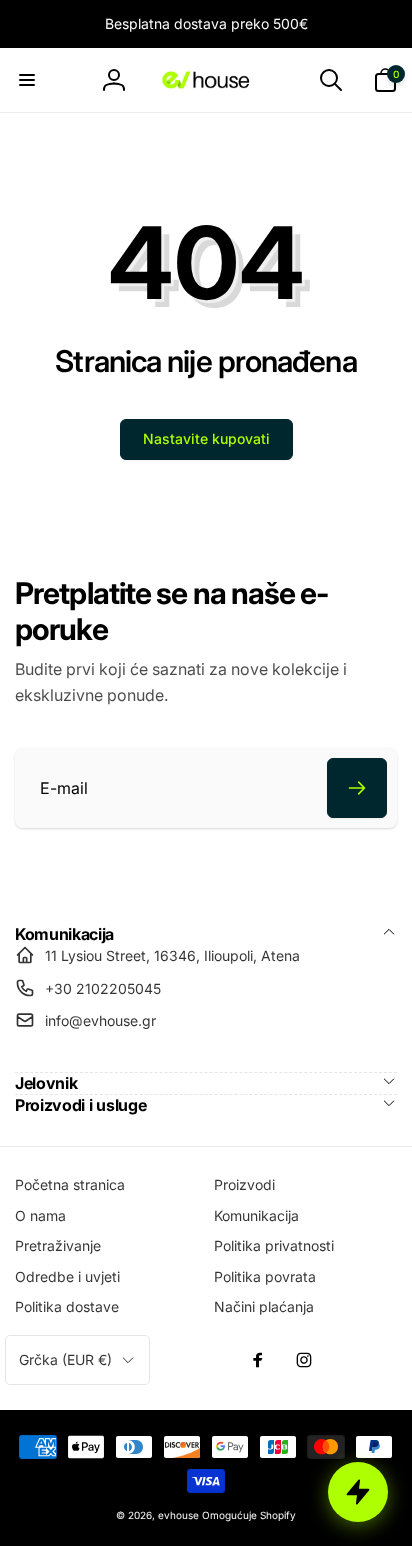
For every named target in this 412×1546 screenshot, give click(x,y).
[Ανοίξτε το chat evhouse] (358, 1492)
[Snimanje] (357, 788)
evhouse (178, 1515)
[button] (27, 80)
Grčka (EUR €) (65, 1359)
